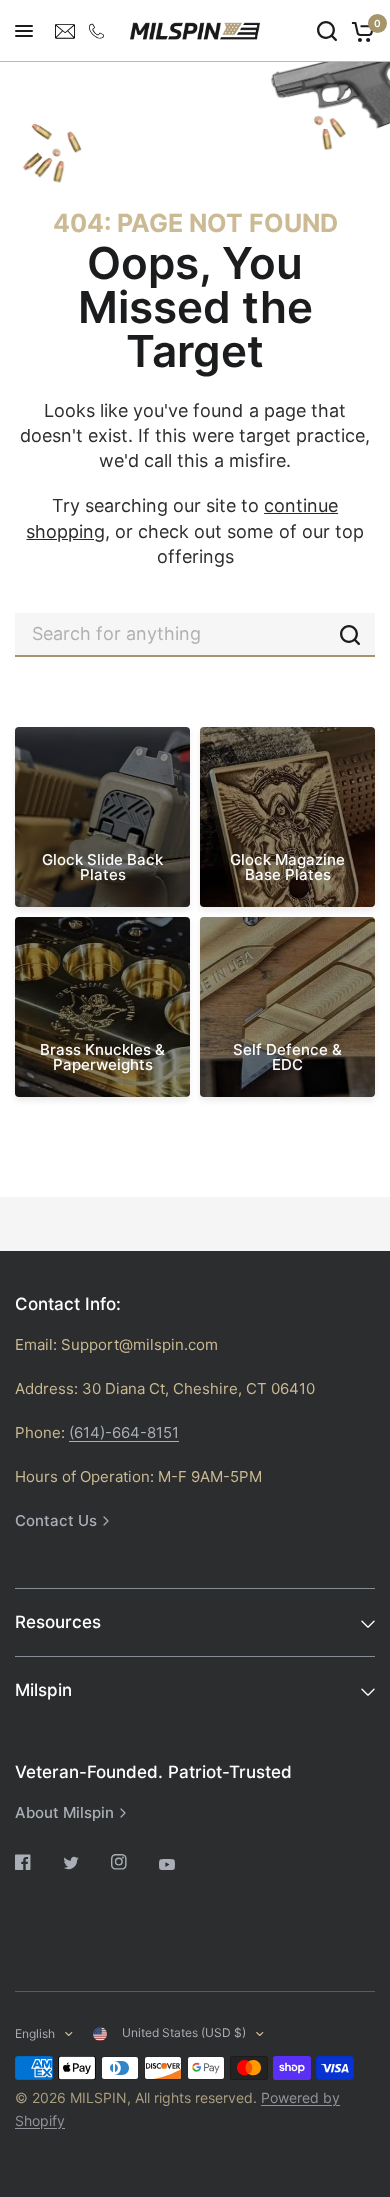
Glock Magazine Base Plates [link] (287, 867)
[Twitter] (85, 1863)
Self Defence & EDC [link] (287, 1057)
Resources (58, 1622)
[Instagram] (133, 1862)
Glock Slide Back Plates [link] (102, 867)
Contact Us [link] (56, 1520)
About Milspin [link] (64, 1812)
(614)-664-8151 (124, 1432)
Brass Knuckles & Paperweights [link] (102, 1057)
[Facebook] (37, 1862)
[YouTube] (181, 1864)
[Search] (327, 31)
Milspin (43, 1690)
